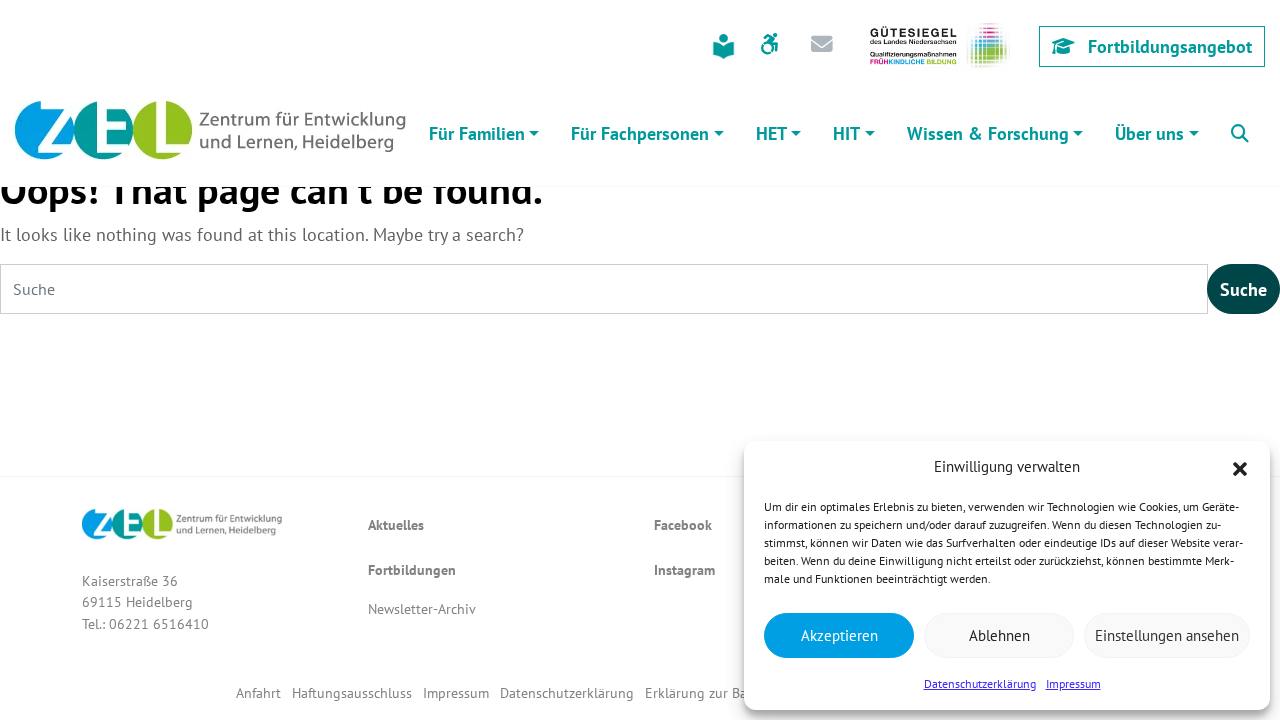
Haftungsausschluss (352, 692)
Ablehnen (999, 635)
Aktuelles (396, 524)
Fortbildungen (412, 569)
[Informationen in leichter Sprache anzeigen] (723, 46)
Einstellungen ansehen (1167, 635)
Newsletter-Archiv (422, 608)
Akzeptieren (839, 635)
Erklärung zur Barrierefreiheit (734, 692)
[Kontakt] (822, 46)
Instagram (684, 569)
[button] (1240, 467)
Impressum (1073, 683)
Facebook (683, 524)
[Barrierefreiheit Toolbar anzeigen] (769, 46)
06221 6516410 (159, 623)
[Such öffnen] (1240, 131)
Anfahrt (258, 692)
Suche (1243, 289)
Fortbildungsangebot (1167, 46)
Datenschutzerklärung (980, 683)
